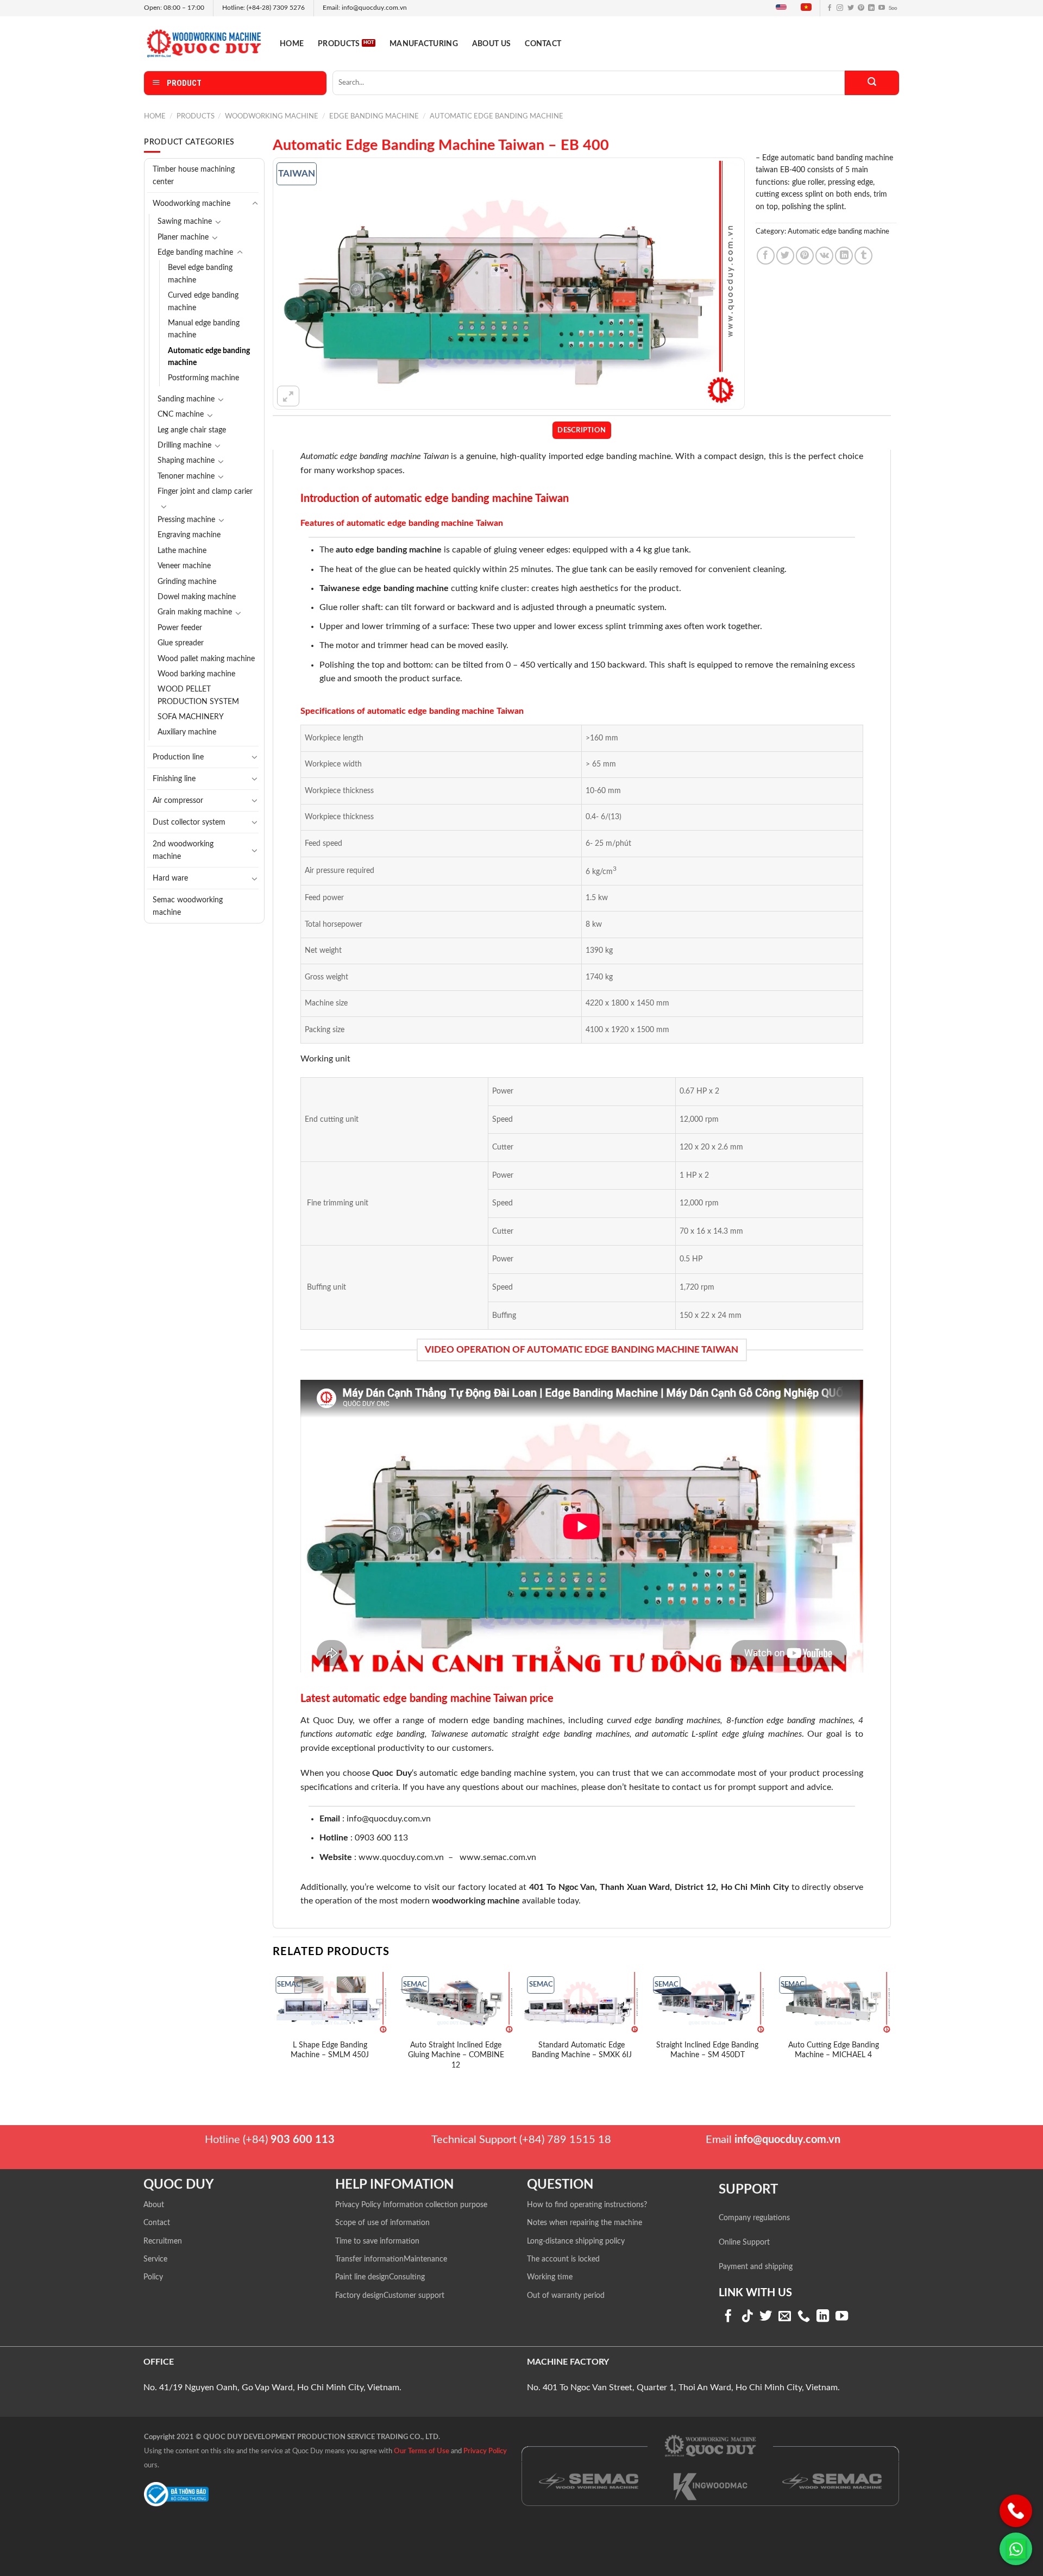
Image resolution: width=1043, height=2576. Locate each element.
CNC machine (181, 414)
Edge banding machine (374, 116)
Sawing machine (185, 222)
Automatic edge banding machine (497, 116)
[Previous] (273, 2029)
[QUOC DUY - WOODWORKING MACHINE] (204, 43)
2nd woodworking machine (183, 850)
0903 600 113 (381, 1838)
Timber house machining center (194, 175)
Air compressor (178, 800)
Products (339, 44)
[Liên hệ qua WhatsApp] (1016, 2549)
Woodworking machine (272, 116)
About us (491, 44)
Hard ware (170, 878)
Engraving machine (189, 535)
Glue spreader (181, 643)
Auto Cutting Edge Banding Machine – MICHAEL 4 (834, 2050)
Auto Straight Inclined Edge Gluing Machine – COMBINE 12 (456, 2055)
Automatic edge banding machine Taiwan (375, 456)
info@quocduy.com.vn (389, 1819)
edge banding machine (406, 588)
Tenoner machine (186, 476)
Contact (543, 44)
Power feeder (180, 628)
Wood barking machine (196, 674)
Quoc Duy (392, 1773)
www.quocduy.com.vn (401, 1857)
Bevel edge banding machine (200, 274)
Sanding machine (186, 399)
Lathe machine (182, 551)
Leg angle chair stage (192, 430)
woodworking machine (476, 1901)
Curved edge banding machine (203, 301)
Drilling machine (184, 445)
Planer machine (183, 237)
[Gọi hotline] (1016, 2511)
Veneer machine (184, 566)
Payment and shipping (756, 2267)
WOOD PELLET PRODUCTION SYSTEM (198, 695)
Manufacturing (424, 44)
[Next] (890, 2029)
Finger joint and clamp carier (205, 492)
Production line (178, 757)
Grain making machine (195, 612)
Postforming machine (203, 378)
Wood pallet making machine (206, 659)
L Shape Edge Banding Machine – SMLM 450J (330, 2050)
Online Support (744, 2242)
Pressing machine (186, 520)
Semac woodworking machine (188, 906)
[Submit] (872, 83)
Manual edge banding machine (204, 329)
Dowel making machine (197, 597)
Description (582, 430)
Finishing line (174, 779)
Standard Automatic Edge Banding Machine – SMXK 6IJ (582, 2050)
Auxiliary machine (187, 732)
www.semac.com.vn (498, 1857)
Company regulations (754, 2218)
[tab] (582, 430)
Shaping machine (186, 461)
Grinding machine (187, 582)
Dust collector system (189, 822)
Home (292, 44)
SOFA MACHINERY (191, 717)
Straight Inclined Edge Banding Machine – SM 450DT (707, 2050)
